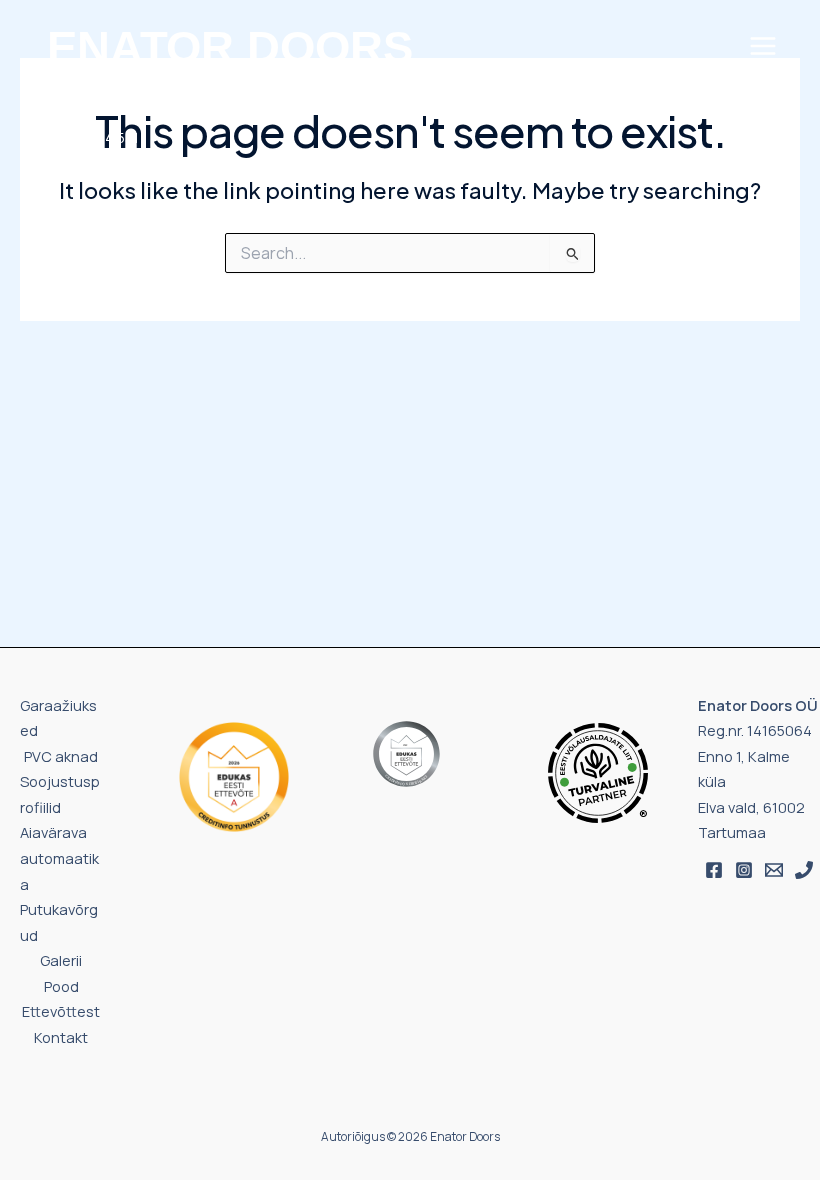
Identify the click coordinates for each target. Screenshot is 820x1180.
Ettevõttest (61, 1011)
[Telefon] (804, 870)
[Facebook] (714, 870)
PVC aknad (61, 756)
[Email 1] (774, 870)
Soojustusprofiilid (60, 794)
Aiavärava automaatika (59, 857)
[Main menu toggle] (763, 46)
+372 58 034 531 (87, 137)
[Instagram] (744, 870)
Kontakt (61, 1037)
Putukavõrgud (59, 922)
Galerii (61, 960)
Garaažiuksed (58, 718)
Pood (61, 986)
